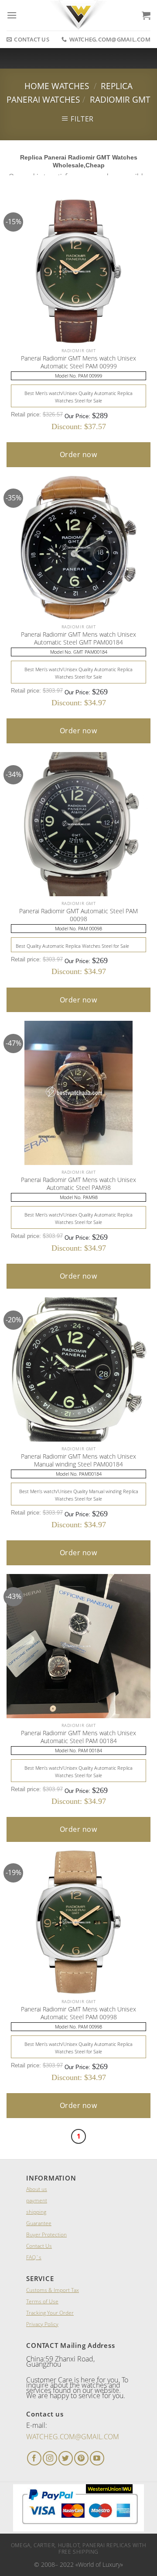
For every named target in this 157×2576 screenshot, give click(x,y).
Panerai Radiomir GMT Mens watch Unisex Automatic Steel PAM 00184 (78, 1737)
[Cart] (146, 15)
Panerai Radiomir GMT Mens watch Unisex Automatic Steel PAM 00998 (78, 2013)
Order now (78, 454)
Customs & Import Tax (53, 2290)
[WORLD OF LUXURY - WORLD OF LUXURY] (79, 15)
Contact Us (39, 2246)
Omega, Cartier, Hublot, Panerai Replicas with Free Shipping (79, 2548)
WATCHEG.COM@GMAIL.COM (73, 2437)
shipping (36, 2212)
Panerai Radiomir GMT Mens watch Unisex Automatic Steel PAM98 (78, 1184)
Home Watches (57, 86)
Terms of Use (42, 2301)
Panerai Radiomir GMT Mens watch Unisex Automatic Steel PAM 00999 (78, 362)
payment (37, 2200)
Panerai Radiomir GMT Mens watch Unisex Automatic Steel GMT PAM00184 (78, 638)
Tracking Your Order (50, 2313)
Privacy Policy (42, 2324)
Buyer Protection (46, 2234)
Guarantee (39, 2223)
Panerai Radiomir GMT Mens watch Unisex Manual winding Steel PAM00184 (78, 1460)
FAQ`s (34, 2257)
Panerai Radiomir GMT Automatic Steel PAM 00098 (78, 915)
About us (37, 2189)
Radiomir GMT (120, 99)
